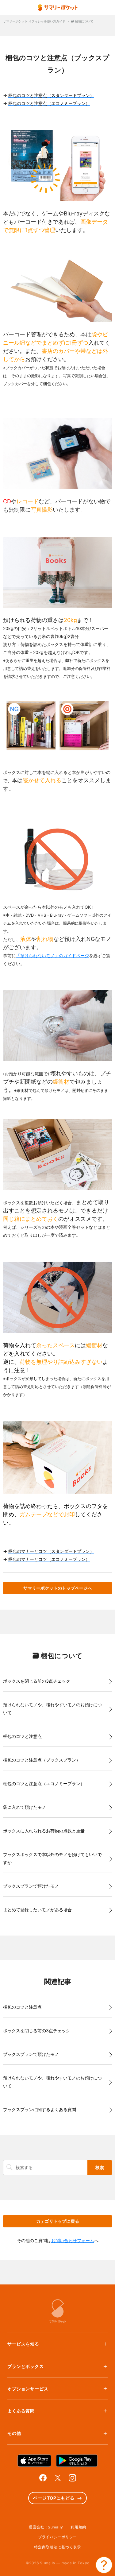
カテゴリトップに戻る (58, 2221)
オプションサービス (28, 2389)
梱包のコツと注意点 (22, 1736)
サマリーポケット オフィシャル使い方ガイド (34, 21)
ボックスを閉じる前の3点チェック (37, 1681)
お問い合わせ (104, 2565)
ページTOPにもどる (54, 2498)
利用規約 (78, 2527)
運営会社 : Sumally (46, 2527)
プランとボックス (26, 2366)
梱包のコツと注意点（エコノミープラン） (44, 1783)
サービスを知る (23, 2344)
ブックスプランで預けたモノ (31, 1886)
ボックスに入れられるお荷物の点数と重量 (44, 1831)
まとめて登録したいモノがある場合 (37, 1910)
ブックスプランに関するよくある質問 (40, 2109)
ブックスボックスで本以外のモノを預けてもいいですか (52, 1858)
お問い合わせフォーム (73, 2240)
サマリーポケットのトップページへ (58, 1588)
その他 (14, 2433)
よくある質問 (21, 2411)
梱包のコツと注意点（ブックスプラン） (42, 1760)
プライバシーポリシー (57, 2537)
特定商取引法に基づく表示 (57, 2547)
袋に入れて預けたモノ (25, 1807)
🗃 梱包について (82, 21)
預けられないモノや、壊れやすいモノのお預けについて (52, 1709)
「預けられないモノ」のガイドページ (52, 955)
